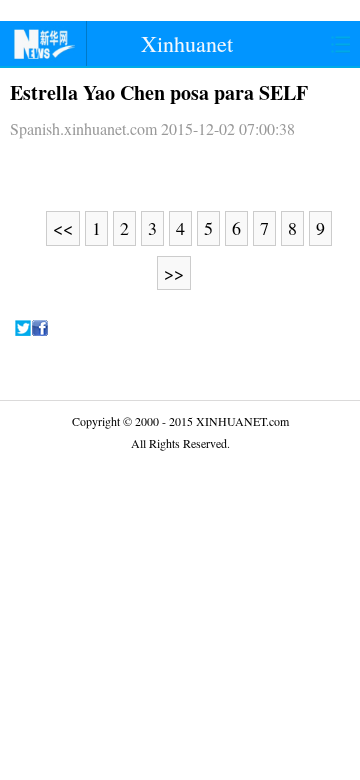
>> (174, 273)
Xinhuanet (187, 43)
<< (63, 228)
